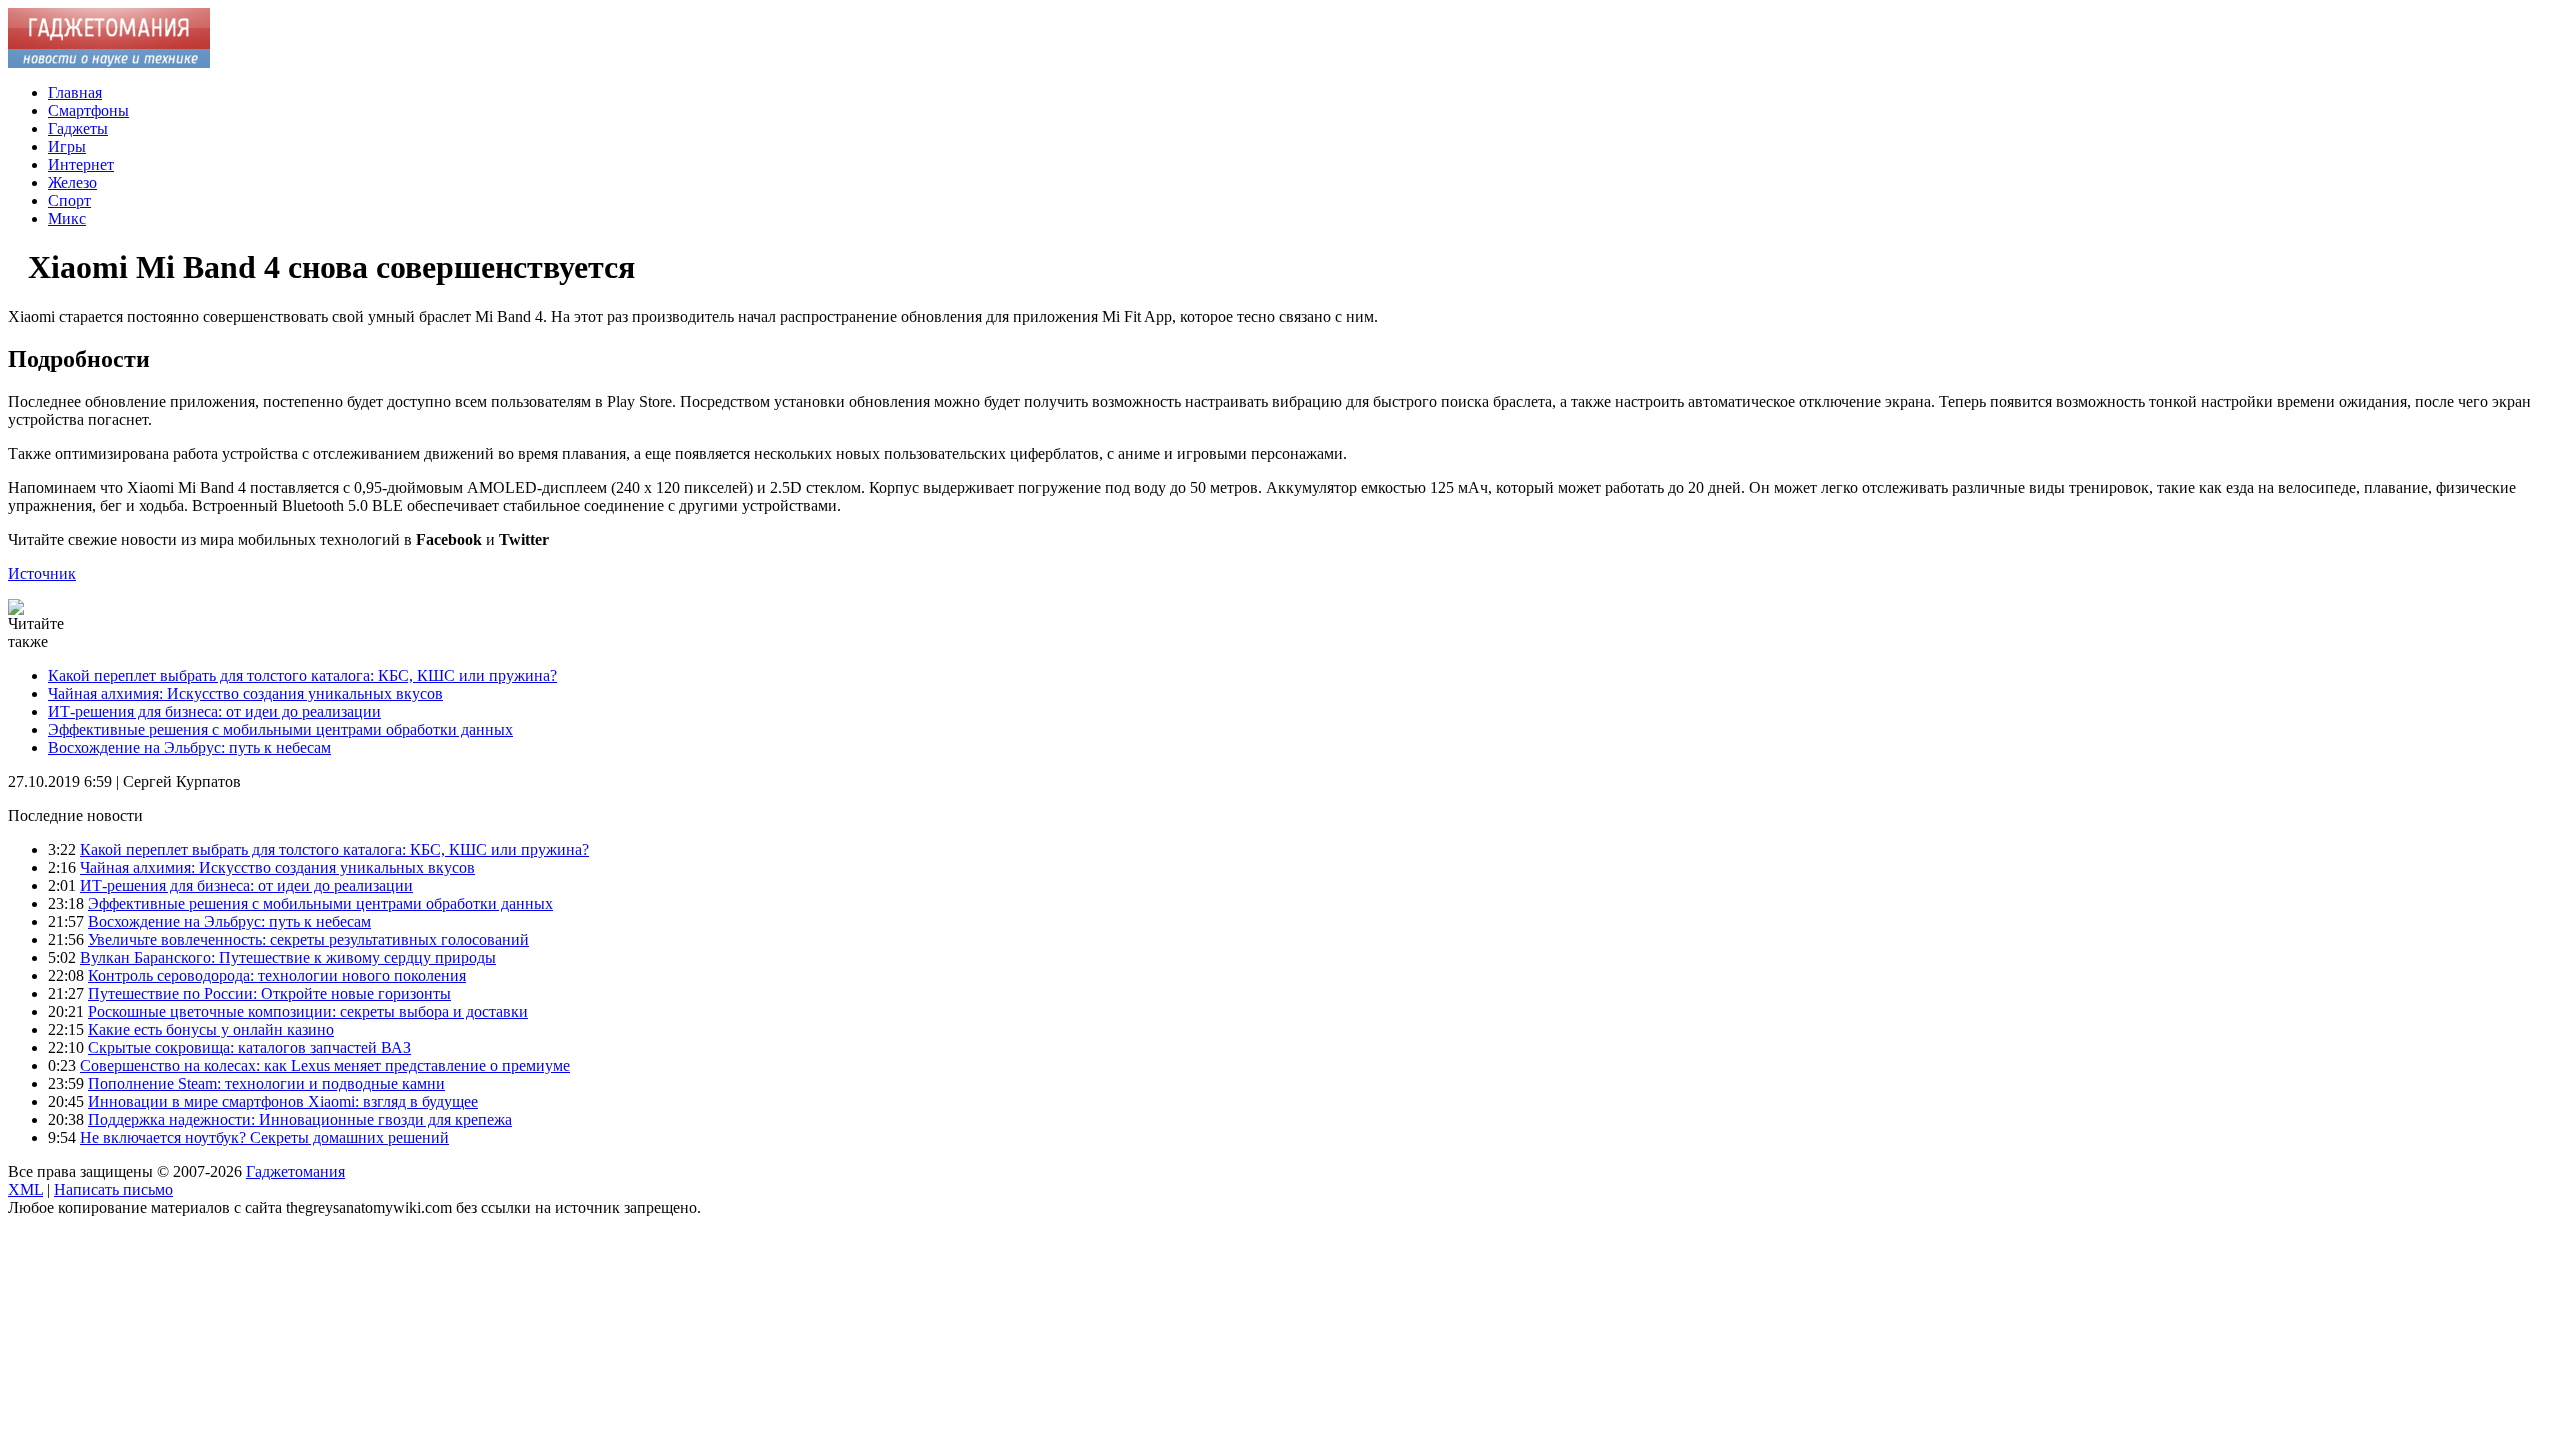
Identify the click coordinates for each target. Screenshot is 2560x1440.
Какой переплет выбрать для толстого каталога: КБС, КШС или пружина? (302, 675)
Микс (67, 218)
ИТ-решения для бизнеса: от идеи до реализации (214, 711)
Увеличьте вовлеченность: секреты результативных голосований (308, 939)
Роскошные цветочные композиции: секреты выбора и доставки (308, 1011)
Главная (75, 92)
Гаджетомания (295, 1171)
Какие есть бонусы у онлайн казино (211, 1029)
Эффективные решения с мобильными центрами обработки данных (280, 729)
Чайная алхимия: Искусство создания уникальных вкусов (245, 693)
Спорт (69, 200)
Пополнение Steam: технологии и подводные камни (266, 1083)
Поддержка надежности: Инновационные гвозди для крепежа (300, 1119)
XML (25, 1189)
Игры (67, 146)
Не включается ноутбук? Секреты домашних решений (264, 1137)
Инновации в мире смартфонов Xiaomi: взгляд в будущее (283, 1101)
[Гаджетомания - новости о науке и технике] (109, 62)
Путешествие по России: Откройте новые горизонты (269, 993)
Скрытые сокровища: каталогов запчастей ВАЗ (249, 1047)
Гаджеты (78, 128)
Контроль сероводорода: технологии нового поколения (277, 975)
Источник (42, 573)
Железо (72, 182)
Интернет (81, 164)
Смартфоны (88, 110)
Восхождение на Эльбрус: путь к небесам (189, 747)
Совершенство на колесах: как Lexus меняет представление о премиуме (325, 1065)
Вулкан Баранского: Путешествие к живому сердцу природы (288, 957)
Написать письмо (113, 1189)
